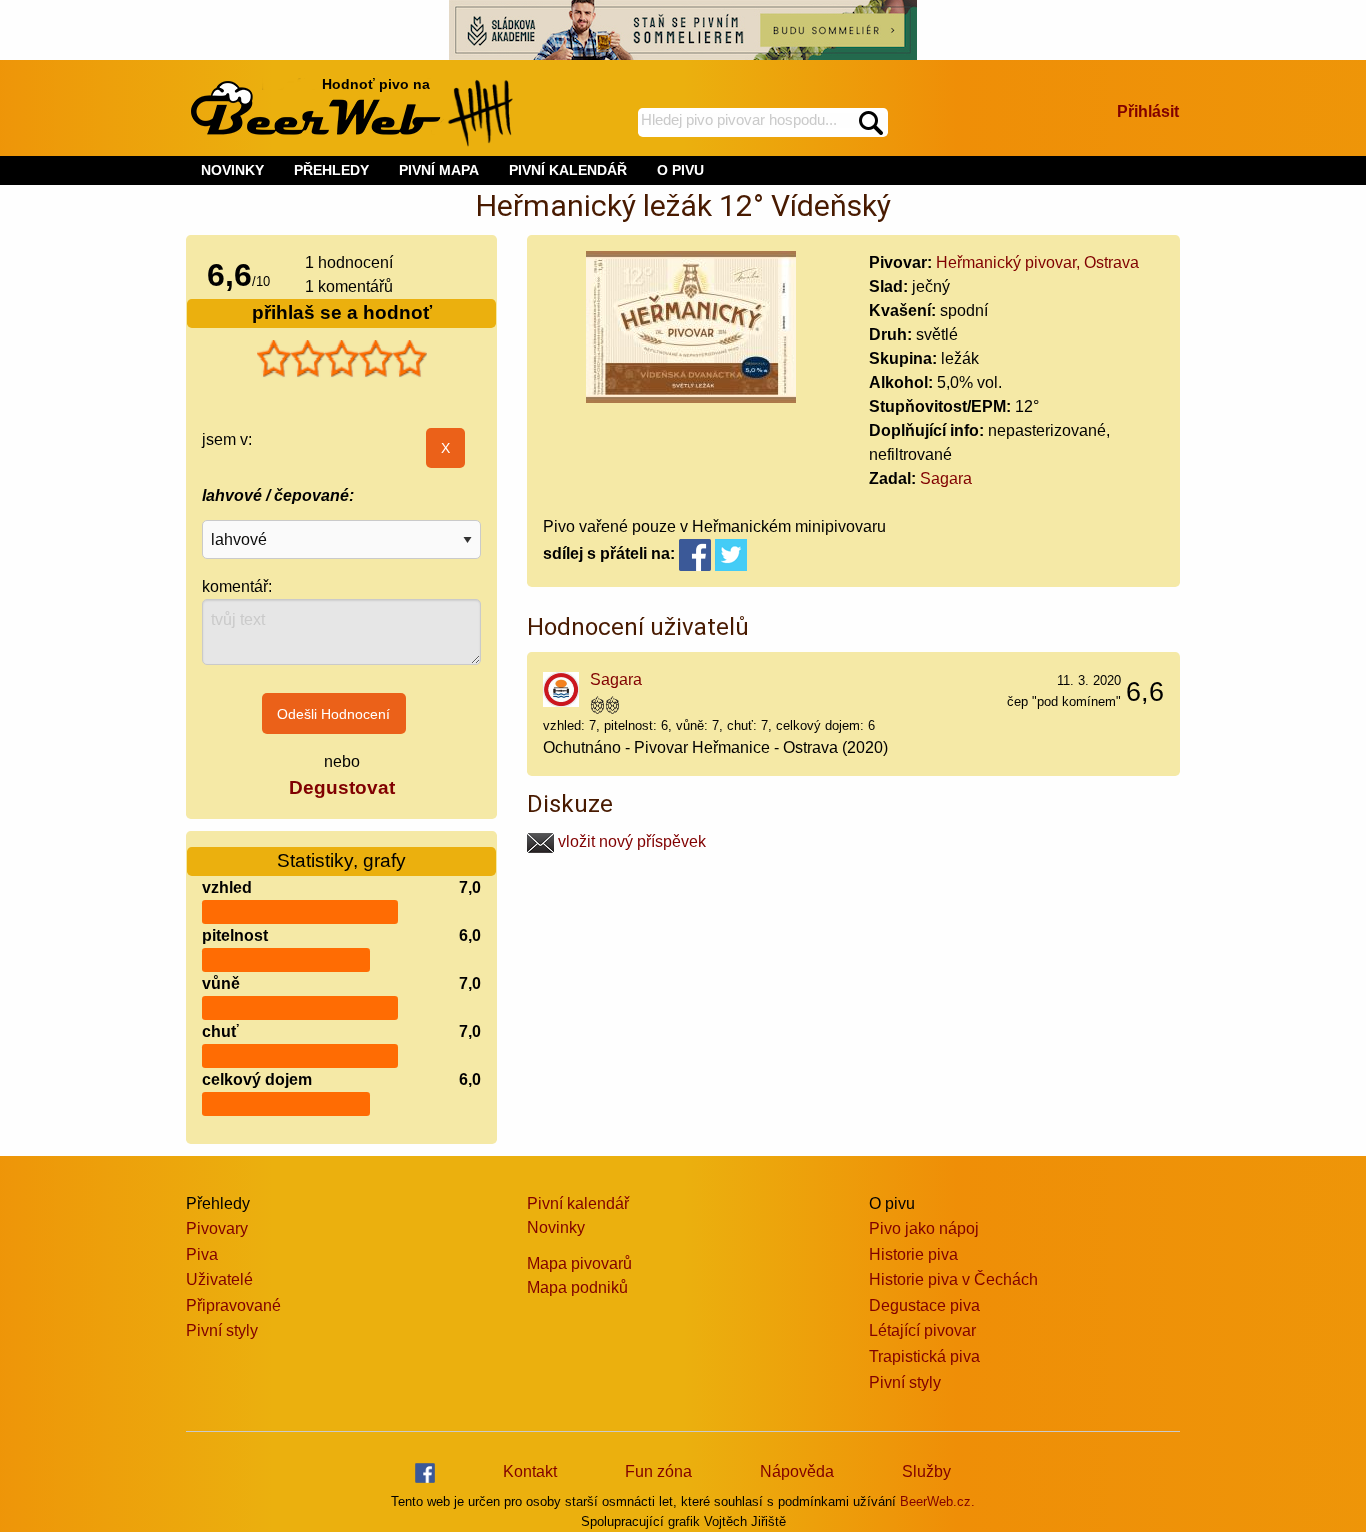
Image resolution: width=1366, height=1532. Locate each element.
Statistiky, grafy (341, 860)
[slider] (342, 359)
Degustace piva (924, 1305)
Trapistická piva (924, 1356)
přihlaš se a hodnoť (342, 312)
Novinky (556, 1227)
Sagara (946, 478)
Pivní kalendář (578, 1203)
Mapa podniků (577, 1287)
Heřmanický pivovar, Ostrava (1037, 262)
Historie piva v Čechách (953, 1279)
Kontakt (530, 1471)
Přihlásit (1148, 111)
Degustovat (342, 787)
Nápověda (797, 1471)
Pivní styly (222, 1330)
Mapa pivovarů (579, 1263)
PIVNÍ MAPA (439, 170)
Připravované (233, 1305)
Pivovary (217, 1228)
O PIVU (680, 170)
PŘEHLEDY (331, 170)
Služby (926, 1471)
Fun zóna (658, 1471)
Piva (202, 1254)
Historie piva (913, 1254)
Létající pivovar (922, 1330)
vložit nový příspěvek (630, 841)
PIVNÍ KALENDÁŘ (568, 170)
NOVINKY (232, 170)
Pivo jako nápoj (924, 1228)
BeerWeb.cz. (937, 1501)
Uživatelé (219, 1279)
